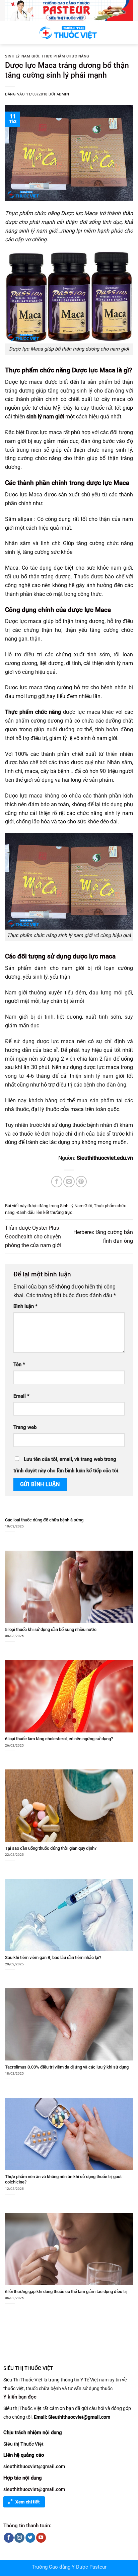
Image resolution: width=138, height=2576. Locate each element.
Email (21, 1396)
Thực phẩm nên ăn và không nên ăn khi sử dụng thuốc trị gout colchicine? (63, 2179)
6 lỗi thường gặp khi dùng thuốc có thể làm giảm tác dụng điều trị (66, 2292)
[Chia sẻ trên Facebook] (57, 1181)
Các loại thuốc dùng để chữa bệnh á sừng (44, 1520)
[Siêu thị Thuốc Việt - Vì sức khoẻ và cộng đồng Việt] (69, 33)
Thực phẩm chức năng (65, 56)
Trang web (25, 1427)
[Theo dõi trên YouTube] (41, 2538)
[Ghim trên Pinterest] (81, 1181)
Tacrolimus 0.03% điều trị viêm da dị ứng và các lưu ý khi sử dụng (67, 2067)
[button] (9, 32)
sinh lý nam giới (45, 417)
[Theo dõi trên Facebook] (9, 2538)
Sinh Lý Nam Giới (22, 56)
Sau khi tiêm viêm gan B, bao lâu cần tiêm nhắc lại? (53, 1957)
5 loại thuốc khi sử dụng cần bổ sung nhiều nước (51, 1629)
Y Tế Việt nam (94, 2380)
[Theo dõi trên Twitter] (30, 2538)
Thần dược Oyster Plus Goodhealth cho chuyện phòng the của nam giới (33, 1237)
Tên (19, 1365)
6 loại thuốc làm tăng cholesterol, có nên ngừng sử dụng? (59, 1739)
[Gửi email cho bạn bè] (69, 1181)
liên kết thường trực (54, 1212)
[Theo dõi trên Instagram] (19, 2538)
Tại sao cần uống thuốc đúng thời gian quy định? (51, 1848)
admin (63, 94)
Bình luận (25, 1306)
